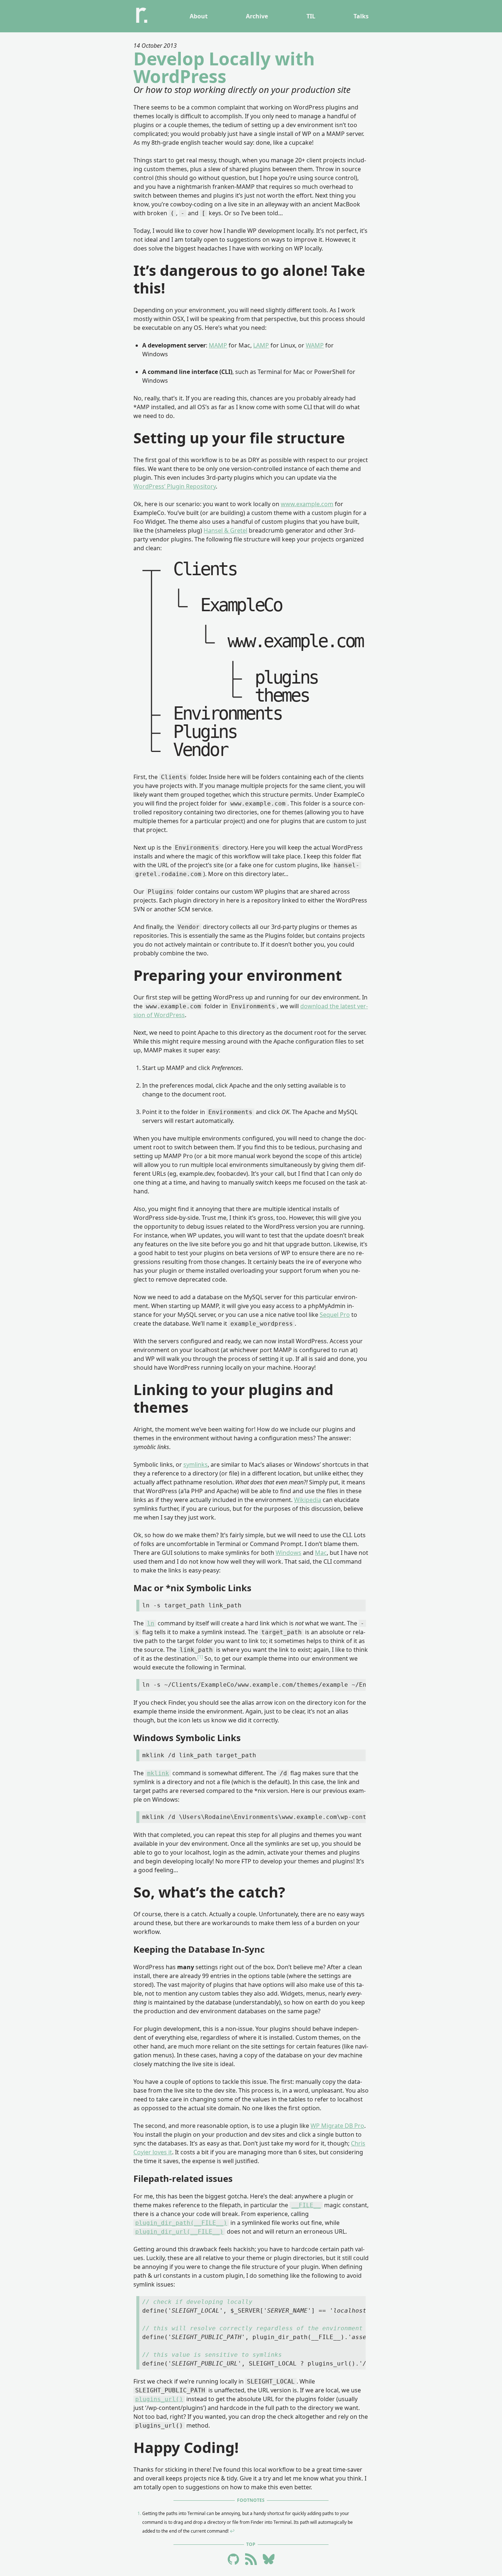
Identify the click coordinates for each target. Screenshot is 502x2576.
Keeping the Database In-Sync (199, 1949)
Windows (288, 1553)
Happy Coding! (186, 2447)
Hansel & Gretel (225, 530)
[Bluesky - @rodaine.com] (269, 2560)
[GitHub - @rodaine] (233, 2560)
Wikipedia (308, 1500)
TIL (311, 16)
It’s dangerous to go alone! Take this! (249, 279)
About (199, 16)
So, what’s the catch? (209, 1892)
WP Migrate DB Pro (337, 2126)
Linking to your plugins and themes (233, 1398)
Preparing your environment (238, 975)
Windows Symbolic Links (187, 1738)
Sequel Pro (335, 1315)
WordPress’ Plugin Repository (175, 486)
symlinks (196, 1464)
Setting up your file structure (239, 438)
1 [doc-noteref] (200, 1657)
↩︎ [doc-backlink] (232, 2531)
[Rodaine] (142, 16)
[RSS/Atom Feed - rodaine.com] (251, 2560)
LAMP (261, 345)
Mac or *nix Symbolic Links (192, 1588)
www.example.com (307, 504)
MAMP (218, 345)
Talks (361, 16)
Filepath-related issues (183, 2178)
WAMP (315, 345)
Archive (257, 16)
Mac (321, 1553)
